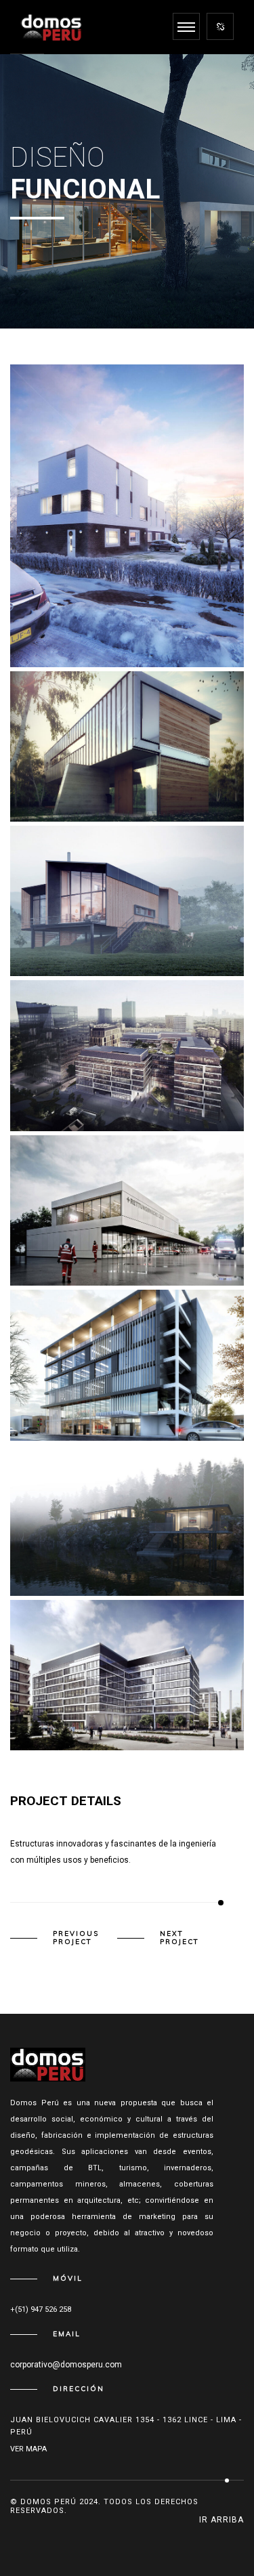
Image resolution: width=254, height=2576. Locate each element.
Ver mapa (28, 2449)
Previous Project (76, 1938)
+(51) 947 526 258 (41, 2309)
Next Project (179, 1938)
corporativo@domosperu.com (66, 2365)
